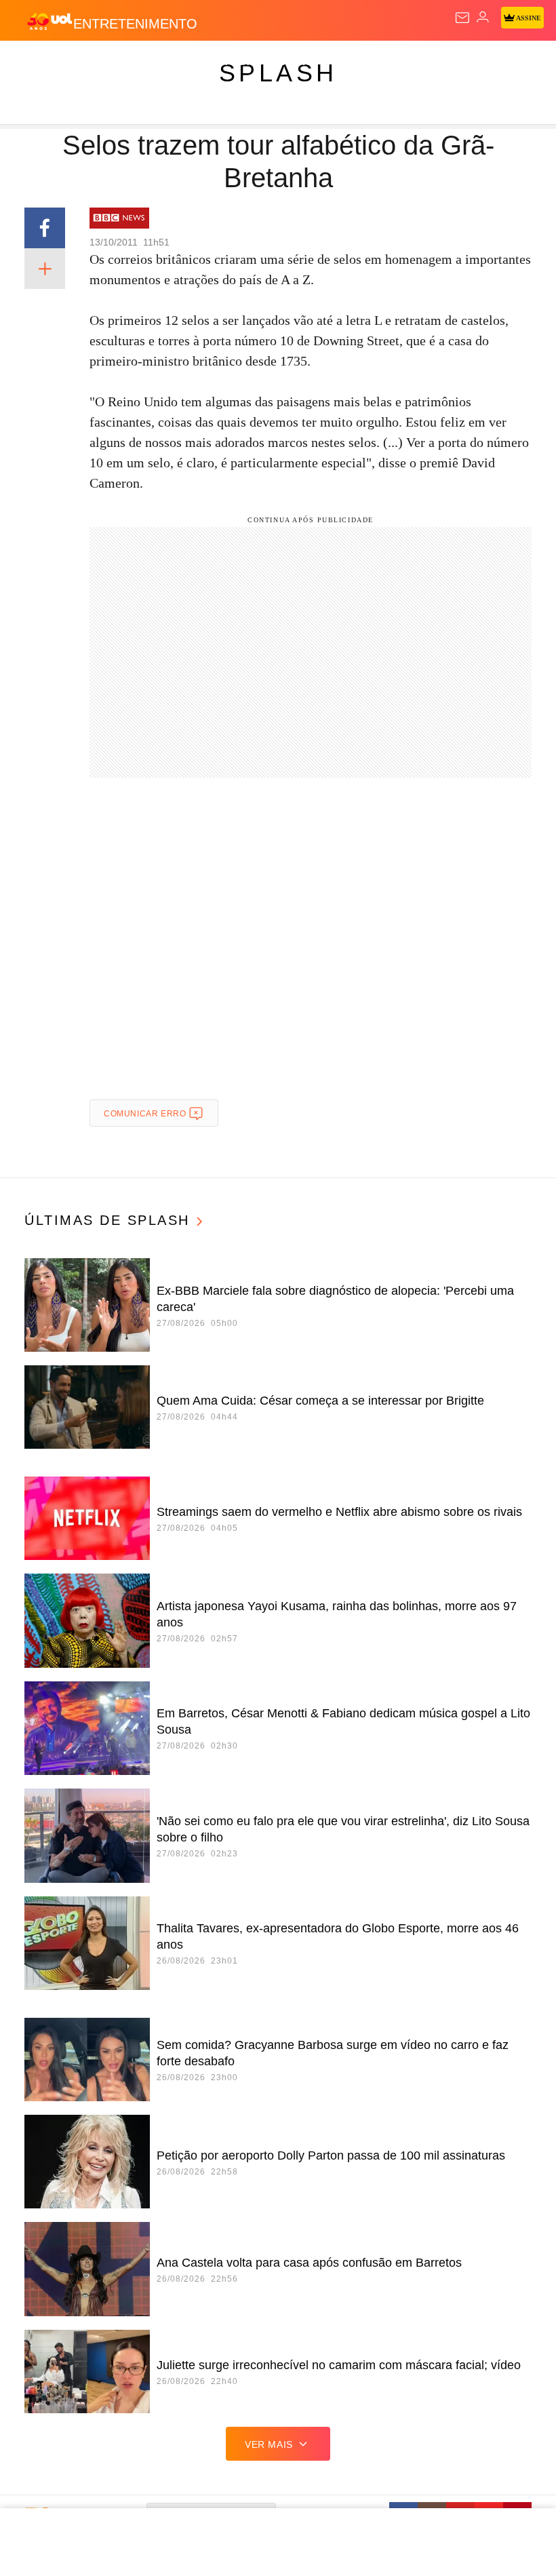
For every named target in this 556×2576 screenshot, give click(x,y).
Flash (84, 62)
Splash (510, 62)
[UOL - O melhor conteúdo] (49, 21)
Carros (299, 62)
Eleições (135, 62)
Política (245, 62)
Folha (408, 62)
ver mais (269, 2444)
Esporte (457, 62)
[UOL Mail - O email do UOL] (462, 18)
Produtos (32, 62)
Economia (356, 62)
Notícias (191, 62)
